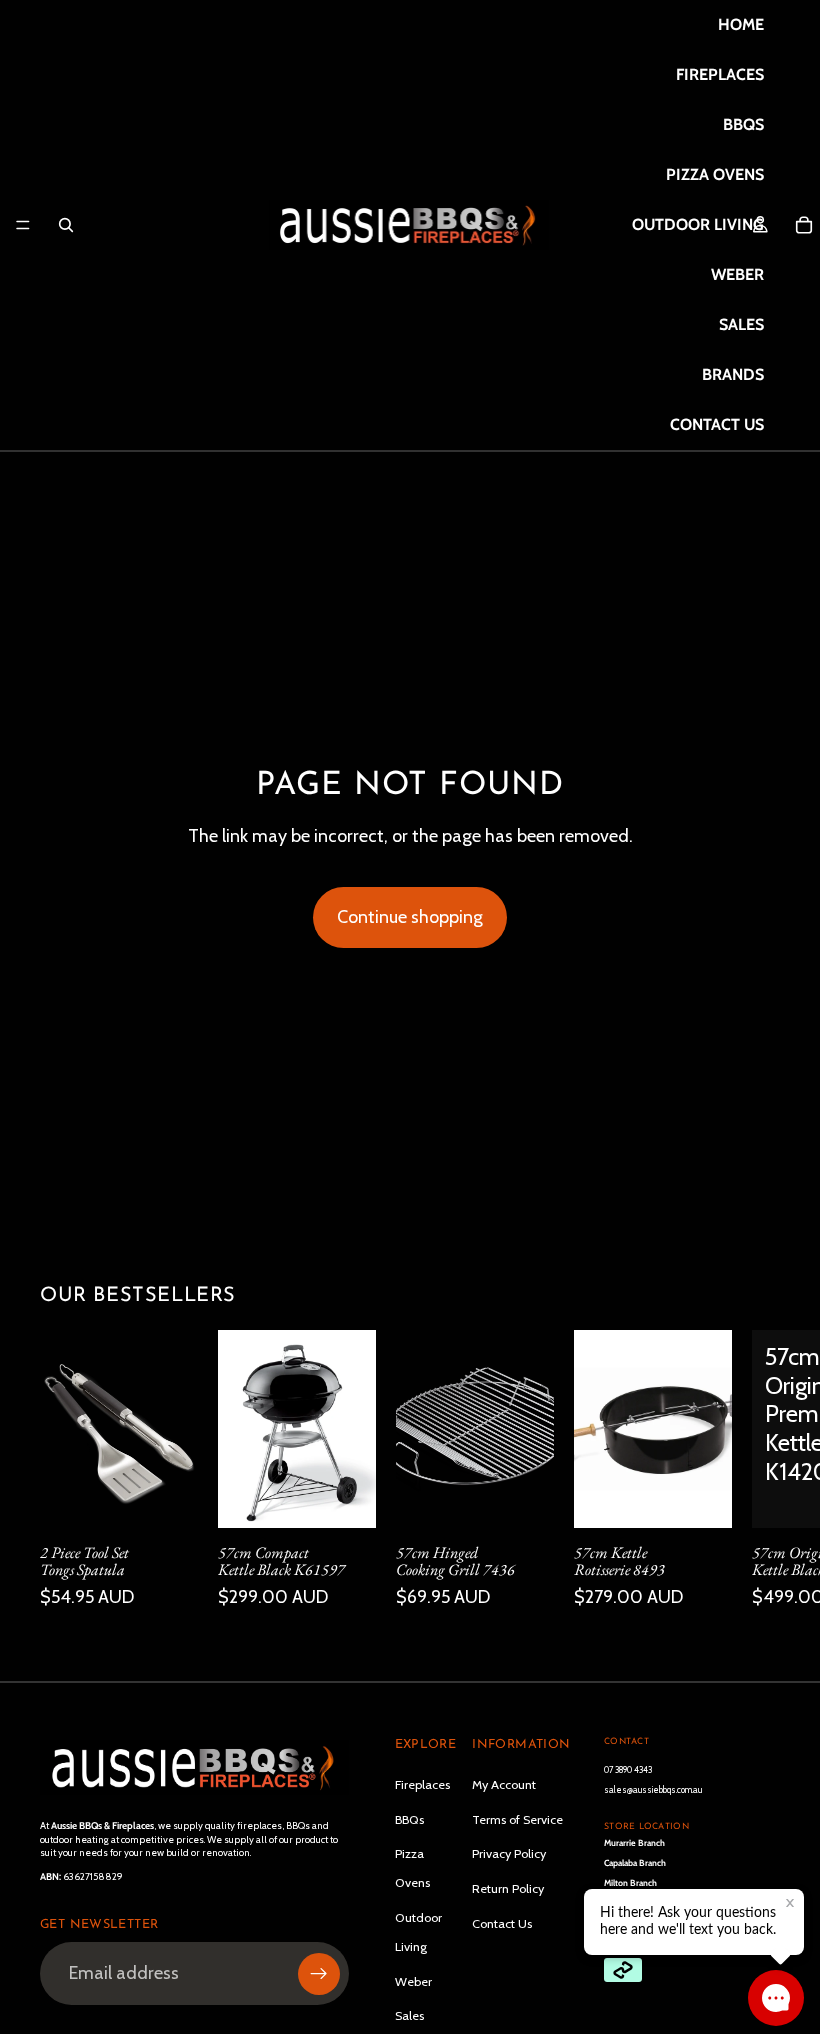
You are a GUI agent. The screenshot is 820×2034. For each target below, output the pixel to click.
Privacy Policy (509, 1853)
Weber (413, 1981)
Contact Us (502, 1923)
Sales (409, 2015)
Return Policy (508, 1888)
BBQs (409, 1819)
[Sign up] (319, 1974)
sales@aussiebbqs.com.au (653, 1789)
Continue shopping (410, 917)
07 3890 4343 (628, 1769)
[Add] (167, 1496)
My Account (504, 1784)
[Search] (66, 225)
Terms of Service (517, 1819)
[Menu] (23, 225)
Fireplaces (422, 1784)
